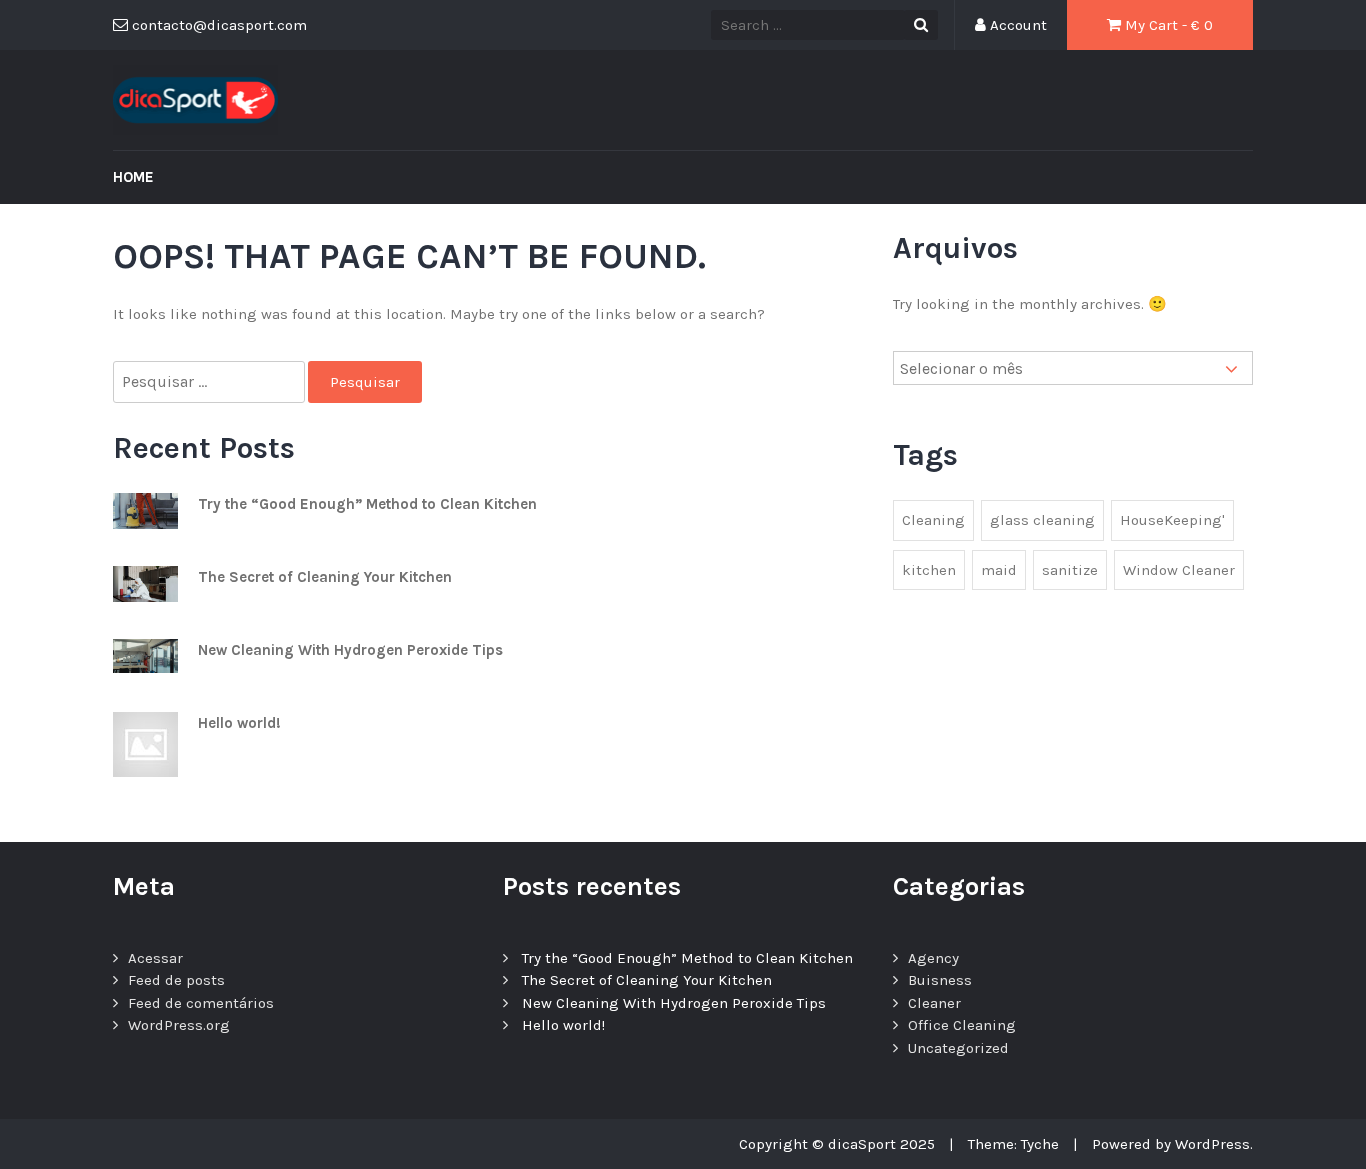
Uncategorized (958, 1048)
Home (133, 177)
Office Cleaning (962, 1025)
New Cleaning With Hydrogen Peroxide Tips (350, 650)
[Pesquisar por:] (210, 382)
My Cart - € (1167, 25)
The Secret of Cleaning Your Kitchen (325, 577)
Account (1016, 25)
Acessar (155, 958)
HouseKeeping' (1172, 520)
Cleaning (933, 520)
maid (999, 570)
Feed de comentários (201, 1003)
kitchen (929, 570)
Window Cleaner (1179, 570)
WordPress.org (179, 1025)
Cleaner (934, 1003)
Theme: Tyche (1013, 1144)
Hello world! (239, 723)
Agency (933, 958)
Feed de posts (176, 980)
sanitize (1070, 570)
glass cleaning (1042, 520)
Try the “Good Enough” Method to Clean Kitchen (367, 504)
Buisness (940, 980)
